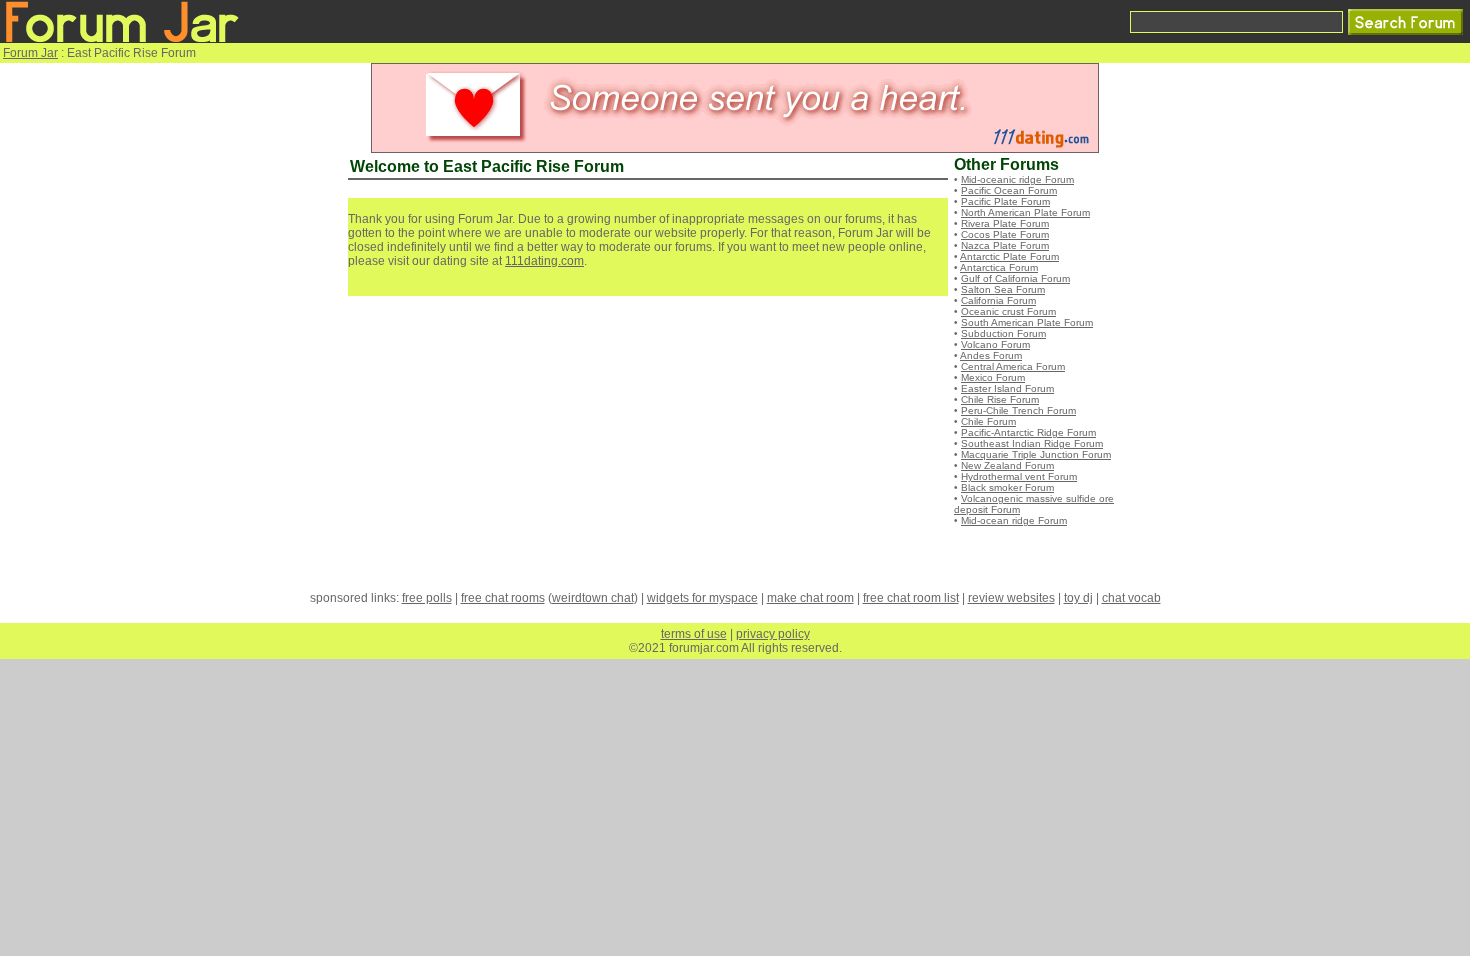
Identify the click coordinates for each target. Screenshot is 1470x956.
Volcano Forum (995, 344)
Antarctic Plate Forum (1009, 256)
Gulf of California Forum (1015, 278)
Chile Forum (988, 421)
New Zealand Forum (1007, 465)
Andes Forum (991, 355)
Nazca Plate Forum (1005, 245)
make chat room (810, 598)
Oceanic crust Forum (1008, 311)
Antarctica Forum (999, 267)
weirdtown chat (593, 598)
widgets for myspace (702, 598)
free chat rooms (503, 598)
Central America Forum (1013, 366)
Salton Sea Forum (1003, 289)
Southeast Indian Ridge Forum (1032, 443)
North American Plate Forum (1025, 212)
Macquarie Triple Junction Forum (1036, 454)
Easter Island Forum (1007, 388)
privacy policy (773, 634)
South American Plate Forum (1027, 322)
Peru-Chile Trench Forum (1018, 410)
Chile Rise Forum (1000, 399)
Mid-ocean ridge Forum (1014, 520)
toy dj (1078, 598)
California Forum (998, 300)
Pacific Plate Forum (1005, 201)
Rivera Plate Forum (1005, 223)
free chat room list (911, 598)
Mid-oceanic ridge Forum (1017, 179)
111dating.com (544, 261)
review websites (1011, 598)
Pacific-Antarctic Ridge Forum (1028, 432)
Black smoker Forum (1007, 487)
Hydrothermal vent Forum (1019, 476)
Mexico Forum (993, 377)
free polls (427, 598)
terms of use (694, 634)
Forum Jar (30, 53)
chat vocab (1131, 598)
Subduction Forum (1003, 333)
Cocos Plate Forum (1005, 234)
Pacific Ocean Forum (1009, 190)
